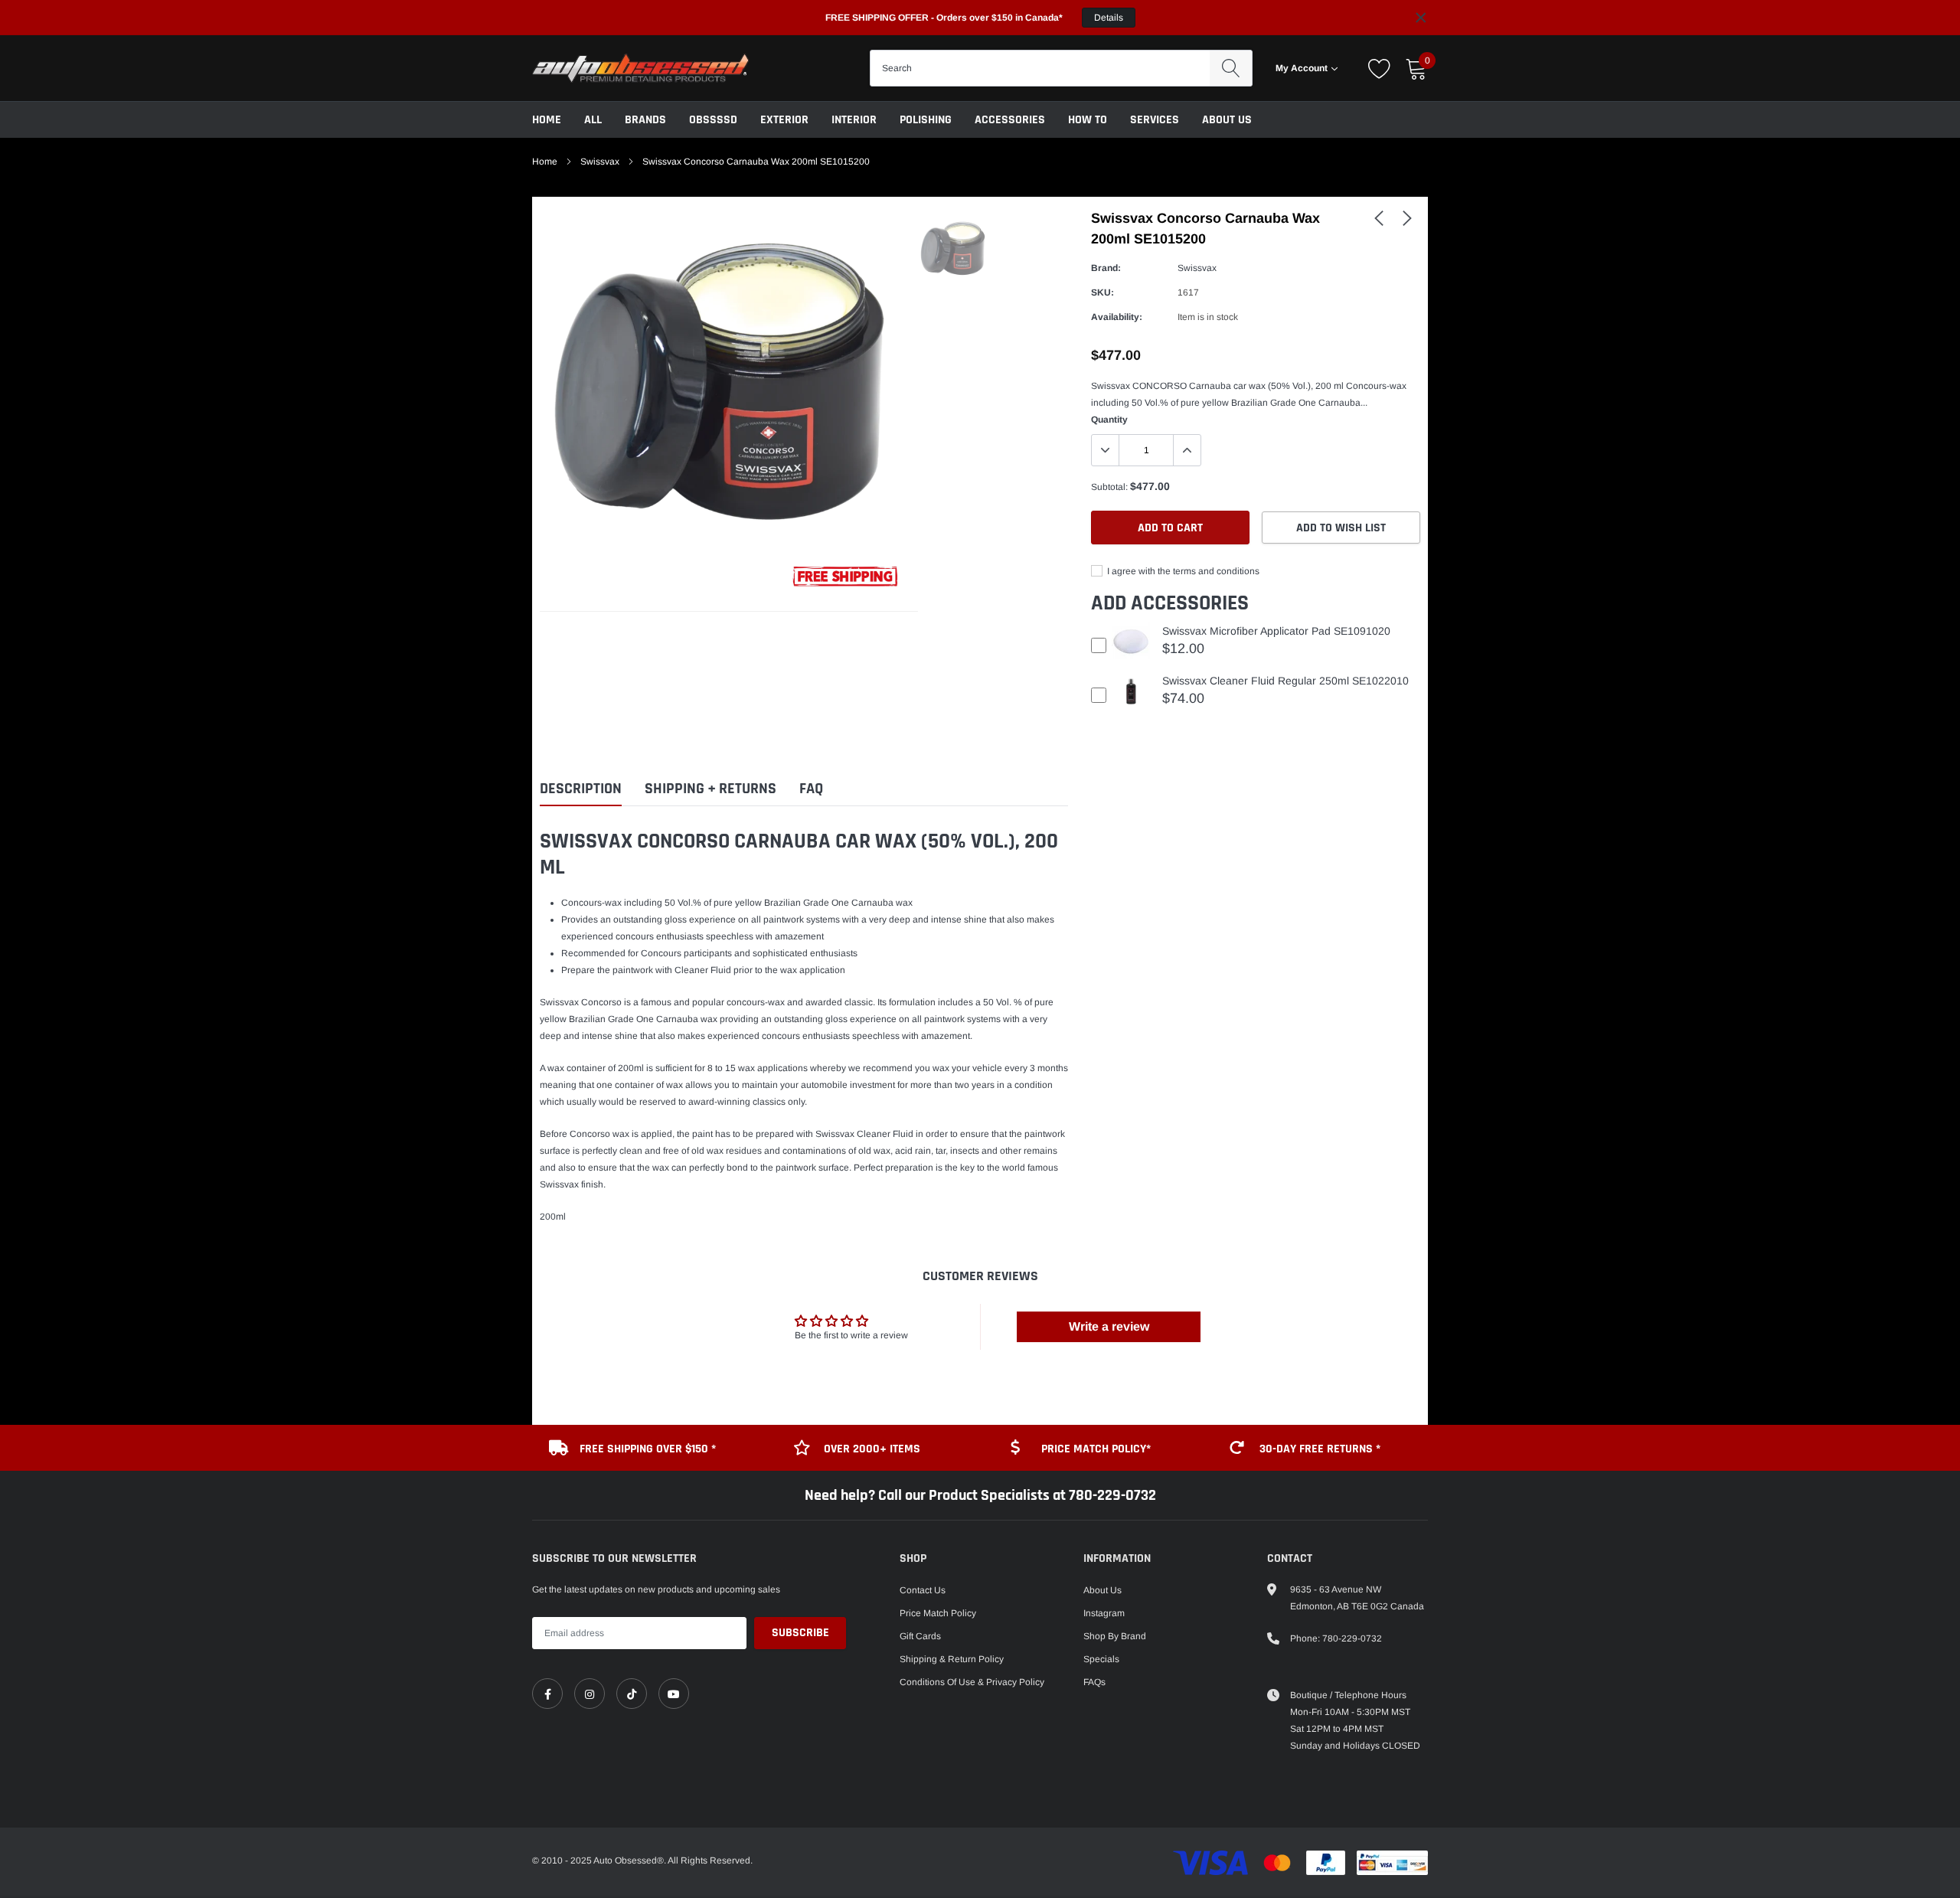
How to (1088, 120)
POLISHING (926, 120)
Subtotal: (1109, 487)
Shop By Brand (1115, 1636)
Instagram (1104, 1613)
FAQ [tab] (811, 789)
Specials (1101, 1659)
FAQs (1094, 1682)
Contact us (923, 1590)
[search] (1231, 68)
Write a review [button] (1109, 1326)
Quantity (1109, 420)
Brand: (1106, 268)
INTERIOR (854, 120)
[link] (1379, 217)
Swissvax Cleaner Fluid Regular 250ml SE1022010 (1285, 681)
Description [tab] (581, 789)
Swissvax (600, 162)
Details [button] (1109, 18)
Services (1155, 120)
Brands (645, 120)
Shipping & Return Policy (952, 1659)
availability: (1117, 317)
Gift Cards (920, 1636)
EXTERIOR (784, 120)
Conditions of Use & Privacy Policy (972, 1682)
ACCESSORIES (1010, 120)
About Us (1227, 120)
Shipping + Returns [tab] (710, 789)
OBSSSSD (713, 120)
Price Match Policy (938, 1613)
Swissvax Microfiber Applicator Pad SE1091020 (1276, 631)
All (593, 120)
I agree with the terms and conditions (1182, 571)
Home (547, 120)
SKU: (1102, 292)
